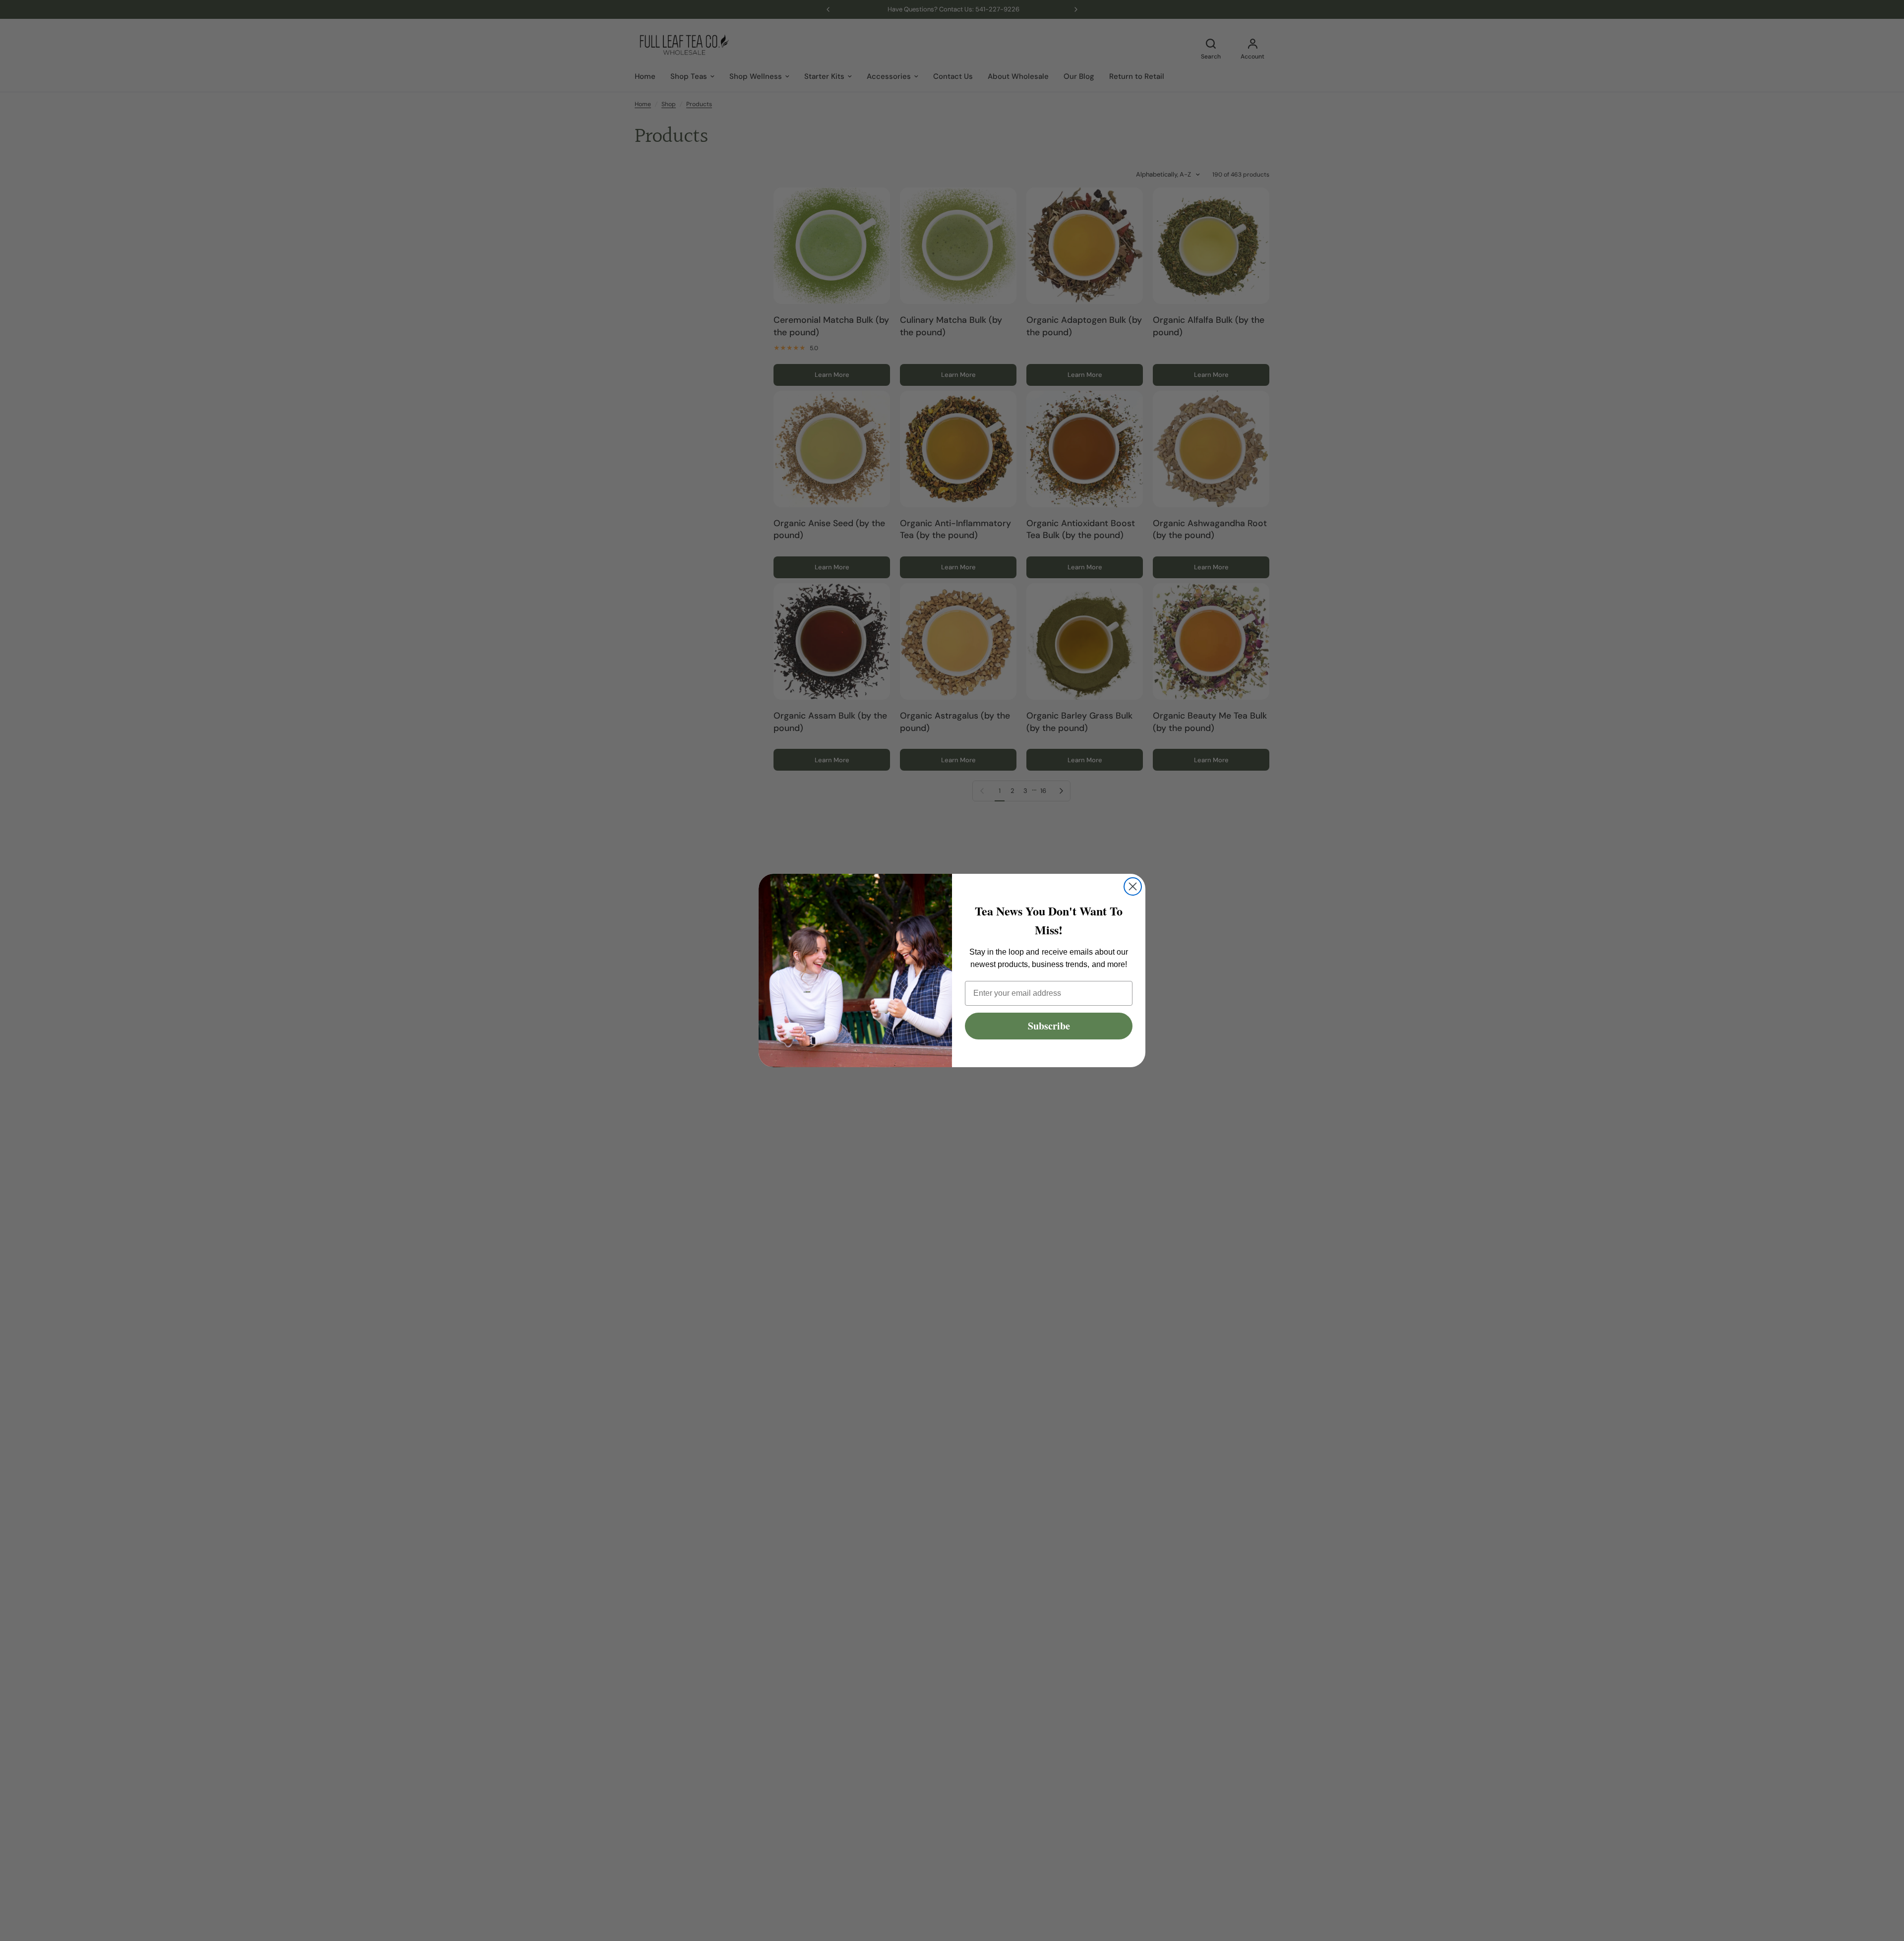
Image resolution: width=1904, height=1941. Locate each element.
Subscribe (1049, 1026)
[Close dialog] (1133, 886)
